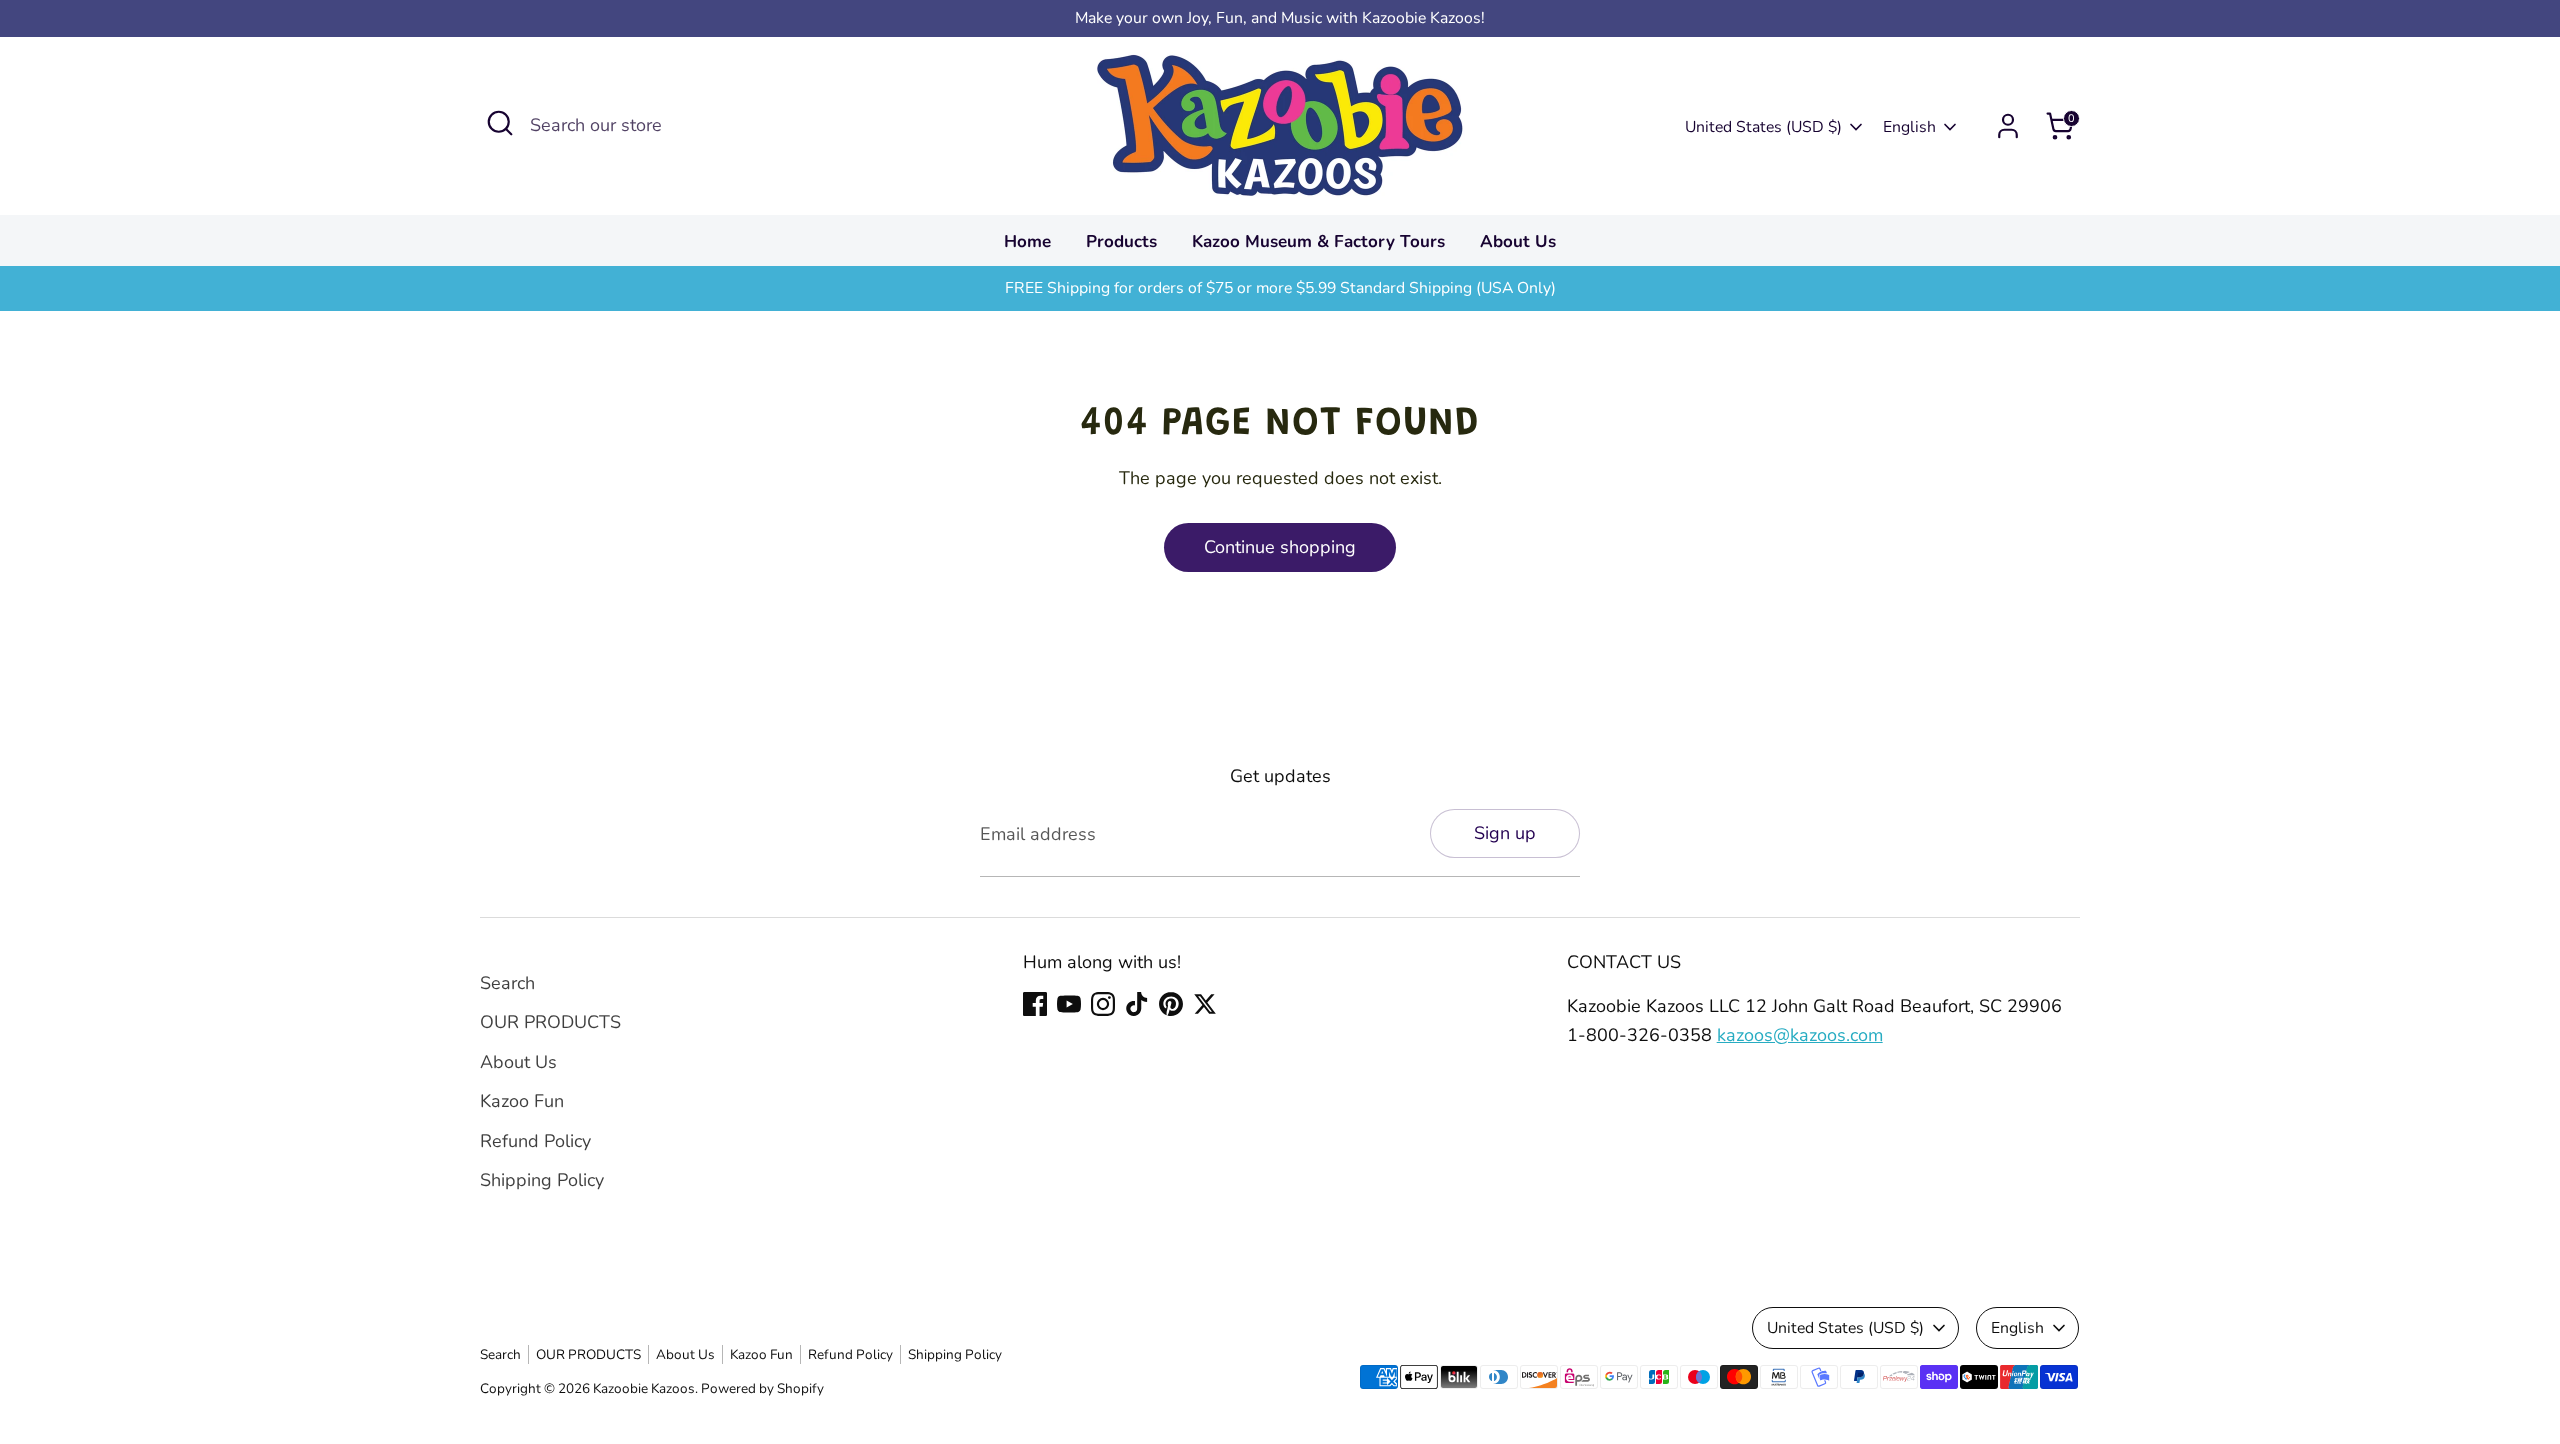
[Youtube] (1069, 1004)
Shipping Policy (542, 1180)
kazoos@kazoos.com (1800, 1035)
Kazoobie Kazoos (644, 1388)
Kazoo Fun (522, 1101)
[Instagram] (1103, 1004)
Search (507, 983)
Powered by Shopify (762, 1388)
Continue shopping (1280, 547)
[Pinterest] (1171, 1004)
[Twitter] (1205, 1004)
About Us (1518, 241)
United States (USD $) (1763, 127)
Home (1027, 241)
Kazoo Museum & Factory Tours (1318, 241)
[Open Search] (500, 123)
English (1909, 127)
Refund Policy (535, 1141)
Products (1121, 241)
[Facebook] (1035, 1004)
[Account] (2008, 126)
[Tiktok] (1137, 1004)
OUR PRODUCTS (550, 1022)
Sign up (1505, 833)
